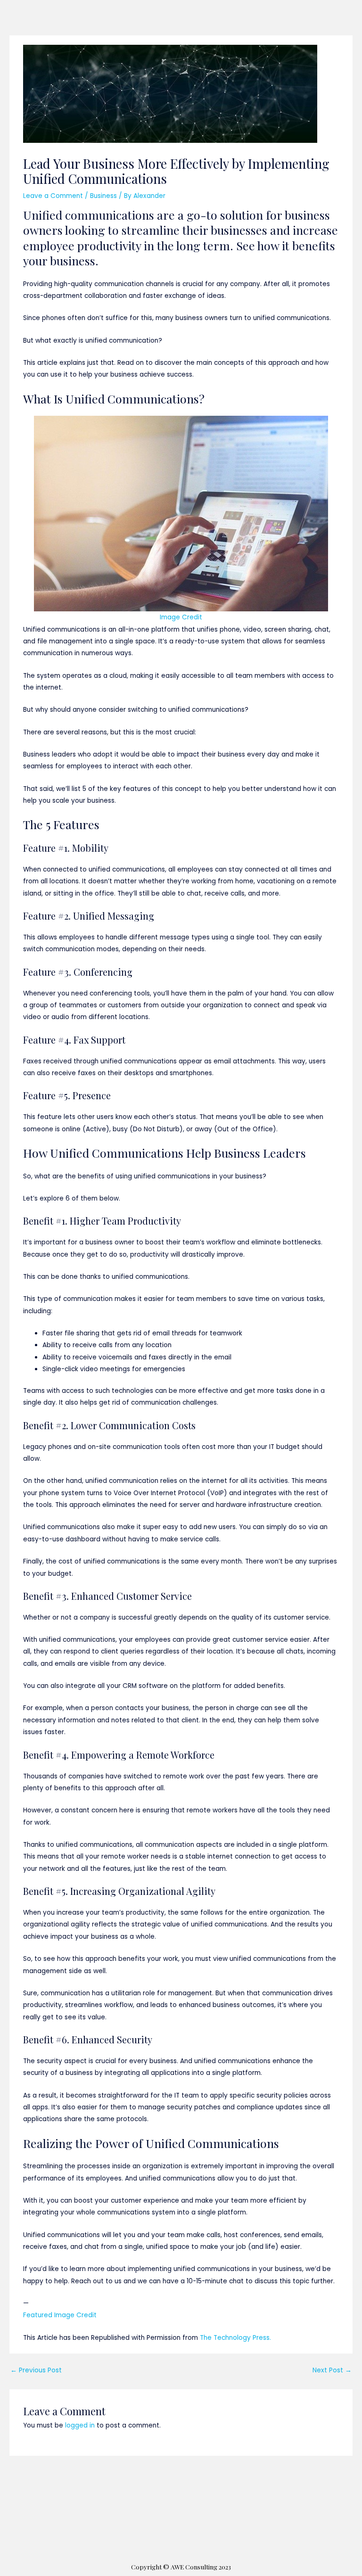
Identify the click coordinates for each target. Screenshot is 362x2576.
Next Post (332, 2370)
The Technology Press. (235, 2338)
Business (103, 196)
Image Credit (181, 617)
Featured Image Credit (60, 2315)
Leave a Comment (53, 196)
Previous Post (36, 2370)
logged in (80, 2425)
